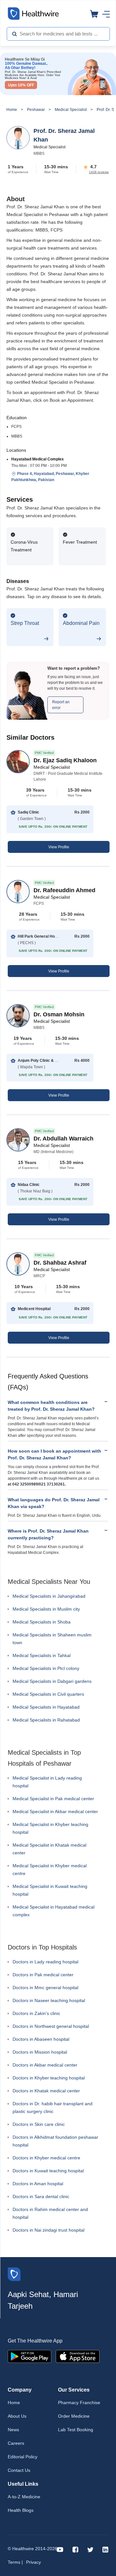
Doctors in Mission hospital (40, 2052)
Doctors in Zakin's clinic (36, 2013)
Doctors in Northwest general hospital (51, 2026)
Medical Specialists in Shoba (42, 1622)
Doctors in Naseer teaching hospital (49, 2000)
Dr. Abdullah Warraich (63, 1139)
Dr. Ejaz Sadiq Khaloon (65, 760)
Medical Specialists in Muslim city (46, 1609)
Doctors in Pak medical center (43, 1975)
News (13, 2430)
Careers (16, 2443)
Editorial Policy (23, 2457)
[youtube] (60, 2549)
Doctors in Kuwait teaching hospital (48, 2171)
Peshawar (36, 110)
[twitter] (90, 2549)
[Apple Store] (78, 2356)
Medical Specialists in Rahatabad (46, 1720)
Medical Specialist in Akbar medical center (55, 1811)
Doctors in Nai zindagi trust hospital (48, 2230)
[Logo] (14, 2274)
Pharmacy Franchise (79, 2403)
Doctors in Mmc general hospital (45, 1988)
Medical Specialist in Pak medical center (53, 1799)
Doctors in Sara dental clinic (41, 2196)
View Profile (59, 847)
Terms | (15, 2562)
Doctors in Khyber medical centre (46, 2158)
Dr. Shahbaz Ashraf (60, 1263)
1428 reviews (99, 172)
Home (12, 110)
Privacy (34, 2562)
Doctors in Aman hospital (38, 2184)
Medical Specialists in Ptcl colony (46, 1668)
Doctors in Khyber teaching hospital (49, 2078)
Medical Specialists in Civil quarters (48, 1694)
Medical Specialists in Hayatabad (46, 1707)
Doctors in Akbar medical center (45, 2065)
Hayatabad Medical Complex (38, 459)
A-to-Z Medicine (24, 2497)
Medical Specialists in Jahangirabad (49, 1596)
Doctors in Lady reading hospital (45, 1962)
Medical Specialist (71, 110)
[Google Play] (29, 2356)
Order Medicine (74, 2416)
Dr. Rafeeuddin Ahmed (64, 890)
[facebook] (75, 2549)
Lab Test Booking (76, 2430)
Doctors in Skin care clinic (39, 2124)
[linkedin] (105, 2549)
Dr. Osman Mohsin (59, 1014)
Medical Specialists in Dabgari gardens (52, 1681)
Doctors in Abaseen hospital (41, 2039)
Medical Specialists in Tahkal (42, 1655)
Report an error (61, 705)
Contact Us (19, 2470)
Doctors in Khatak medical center (46, 2091)
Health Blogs (21, 2510)
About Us (17, 2416)
